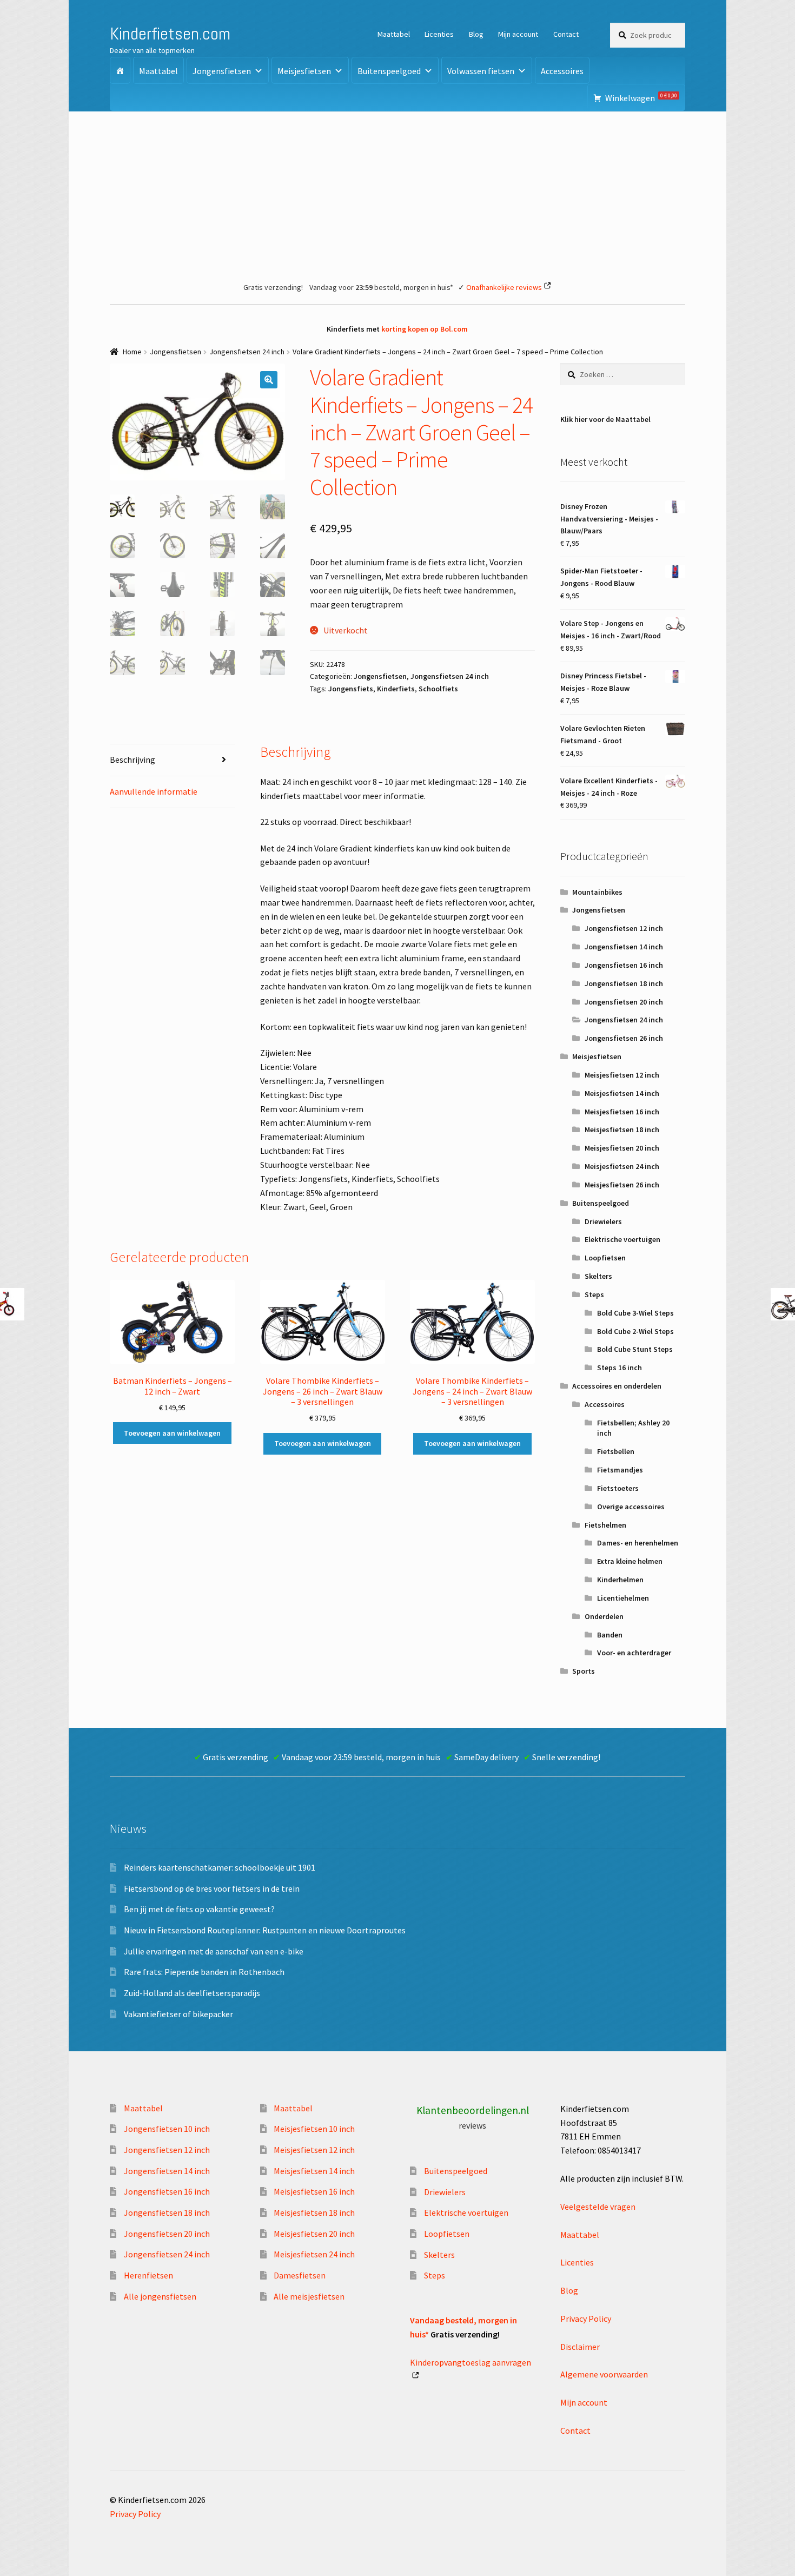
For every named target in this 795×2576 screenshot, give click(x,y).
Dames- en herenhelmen (638, 1543)
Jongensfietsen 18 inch (624, 983)
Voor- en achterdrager (634, 1653)
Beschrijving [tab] (132, 759)
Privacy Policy (586, 2319)
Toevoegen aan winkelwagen (172, 1433)
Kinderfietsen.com (170, 34)
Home (132, 352)
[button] (269, 380)
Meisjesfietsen (304, 71)
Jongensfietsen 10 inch (167, 2129)
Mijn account (518, 34)
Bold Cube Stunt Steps (635, 1349)
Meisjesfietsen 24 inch (622, 1166)
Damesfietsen (300, 2275)
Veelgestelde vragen (598, 2207)
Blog (476, 34)
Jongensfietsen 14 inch (624, 947)
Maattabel (394, 34)
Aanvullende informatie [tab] (154, 791)
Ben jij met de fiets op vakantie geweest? (199, 1909)
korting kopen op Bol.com (425, 329)
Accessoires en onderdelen (617, 1386)
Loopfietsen (605, 1258)
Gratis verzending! (273, 287)
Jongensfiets (351, 689)
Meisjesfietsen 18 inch (622, 1130)
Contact (566, 34)
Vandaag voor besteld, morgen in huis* (381, 287)
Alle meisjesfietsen (309, 2296)
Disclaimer (580, 2347)
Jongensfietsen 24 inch (247, 352)
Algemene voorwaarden (604, 2374)
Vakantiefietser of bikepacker (178, 2014)
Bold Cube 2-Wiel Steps (635, 1331)
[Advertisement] (398, 193)
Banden (610, 1635)
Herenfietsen (148, 2275)
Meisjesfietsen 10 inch (314, 2129)
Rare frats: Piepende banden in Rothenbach (204, 1972)
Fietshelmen (605, 1525)
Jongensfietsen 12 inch (624, 928)
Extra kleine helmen (630, 1561)
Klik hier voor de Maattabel (605, 419)
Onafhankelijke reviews (504, 287)
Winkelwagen (641, 98)
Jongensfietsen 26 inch (624, 1038)
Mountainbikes (597, 892)
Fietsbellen (616, 1451)
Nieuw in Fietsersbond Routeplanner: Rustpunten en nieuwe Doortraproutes (265, 1930)
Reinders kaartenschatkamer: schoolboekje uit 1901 (220, 1867)
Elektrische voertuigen (622, 1239)
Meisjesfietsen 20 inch (622, 1148)
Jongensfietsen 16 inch (624, 965)
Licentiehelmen (623, 1598)
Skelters (598, 1276)
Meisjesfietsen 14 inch (622, 1093)
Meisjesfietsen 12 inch (622, 1075)
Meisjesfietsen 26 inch (622, 1185)
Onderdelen (604, 1616)
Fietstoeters (618, 1488)
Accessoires (562, 71)
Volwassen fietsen (481, 71)
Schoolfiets (438, 689)
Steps (594, 1294)
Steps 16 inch (620, 1368)
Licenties (439, 34)
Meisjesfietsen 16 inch (622, 1112)
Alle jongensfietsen (160, 2296)
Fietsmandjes (620, 1470)
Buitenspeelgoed (389, 71)
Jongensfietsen (222, 71)
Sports (584, 1671)
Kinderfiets (396, 689)
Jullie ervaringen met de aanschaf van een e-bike (214, 1951)
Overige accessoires (631, 1507)
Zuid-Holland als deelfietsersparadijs (192, 1993)
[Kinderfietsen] (120, 70)
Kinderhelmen (620, 1580)
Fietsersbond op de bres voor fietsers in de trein (212, 1888)
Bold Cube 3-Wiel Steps (635, 1313)
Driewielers (603, 1221)
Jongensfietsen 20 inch (624, 1002)
